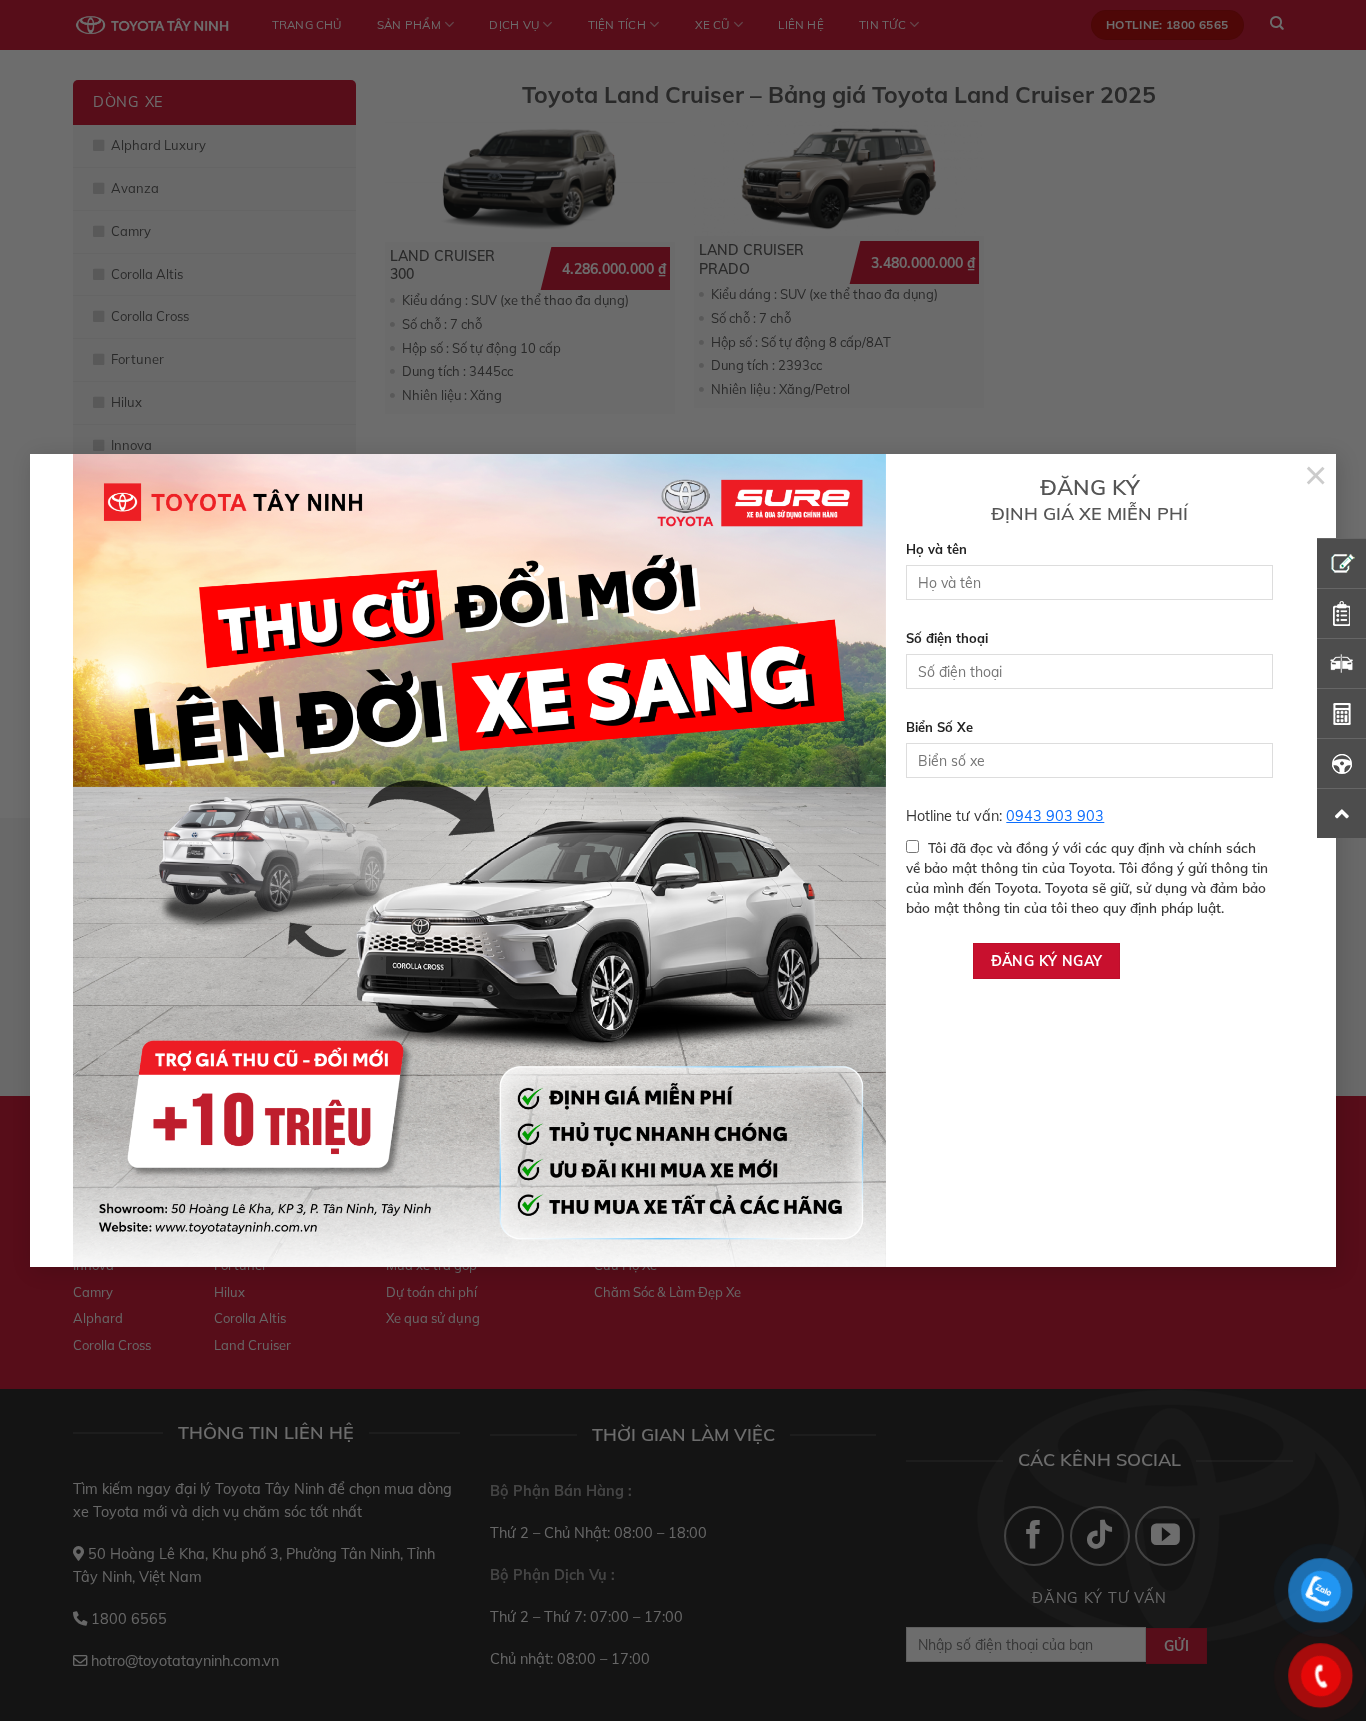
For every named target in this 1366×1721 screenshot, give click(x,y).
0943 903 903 (1055, 816)
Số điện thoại (947, 638)
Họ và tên (936, 549)
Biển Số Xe (939, 727)
